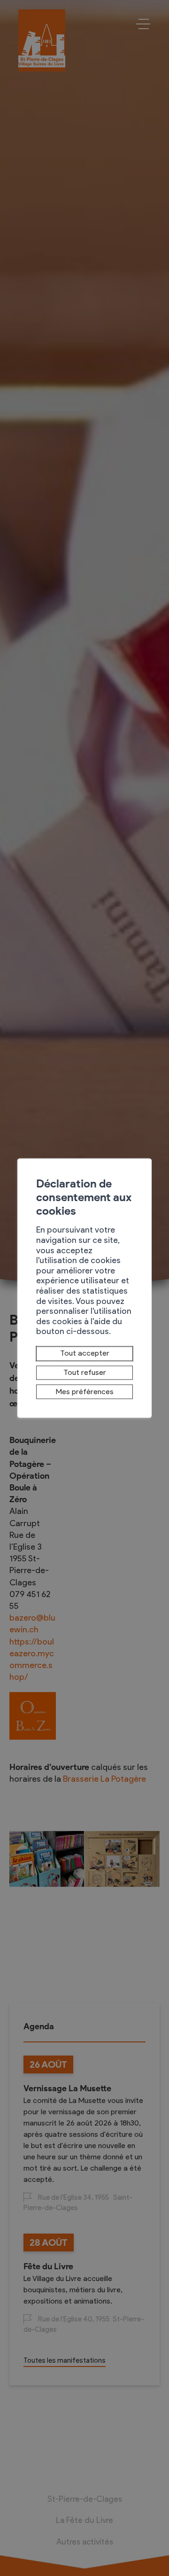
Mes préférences (85, 1392)
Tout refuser (85, 1372)
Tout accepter (85, 1354)
